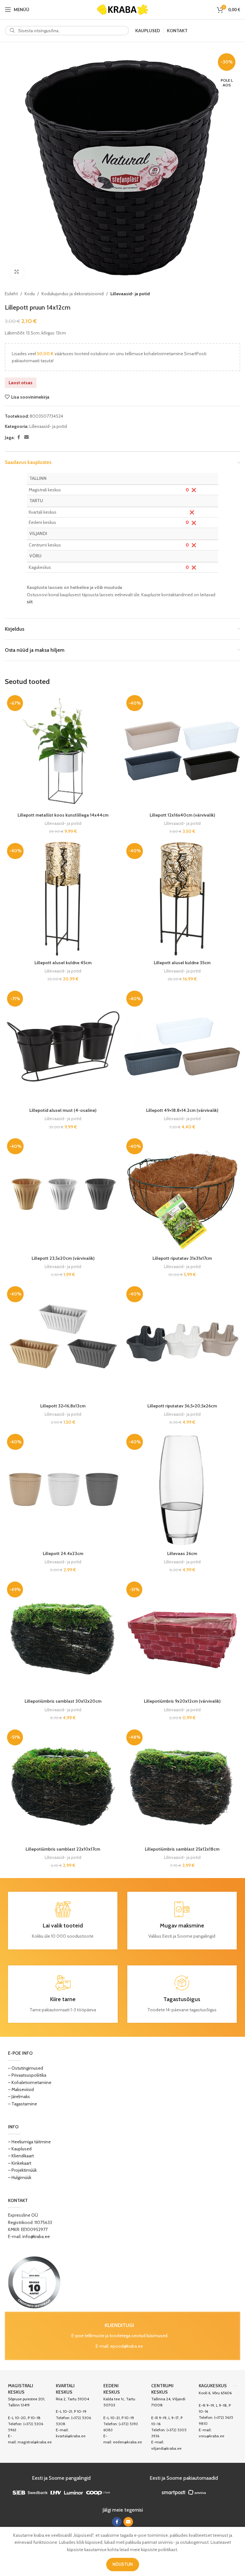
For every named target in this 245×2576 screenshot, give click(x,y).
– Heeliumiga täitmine (29, 2142)
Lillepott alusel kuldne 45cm (63, 963)
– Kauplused (20, 2149)
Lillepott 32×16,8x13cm (63, 1406)
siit (30, 602)
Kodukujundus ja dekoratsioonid (73, 294)
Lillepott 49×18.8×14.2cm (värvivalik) (182, 1110)
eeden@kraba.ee (127, 2442)
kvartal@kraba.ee (71, 2436)
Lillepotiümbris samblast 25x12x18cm (182, 1849)
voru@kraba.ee (212, 2436)
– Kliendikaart (21, 2156)
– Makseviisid (21, 2089)
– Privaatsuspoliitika (27, 2075)
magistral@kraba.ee (35, 2442)
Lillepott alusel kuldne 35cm (182, 963)
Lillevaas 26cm (182, 1553)
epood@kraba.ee (126, 2346)
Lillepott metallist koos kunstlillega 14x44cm (63, 815)
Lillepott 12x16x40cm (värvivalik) (182, 815)
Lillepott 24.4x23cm (63, 1553)
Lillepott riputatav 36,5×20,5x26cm (182, 1406)
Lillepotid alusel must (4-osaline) (63, 1110)
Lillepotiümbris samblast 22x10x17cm (63, 1849)
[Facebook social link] (19, 437)
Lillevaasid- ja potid (130, 294)
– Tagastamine (22, 2104)
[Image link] (34, 2282)
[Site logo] (122, 9)
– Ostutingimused (26, 2068)
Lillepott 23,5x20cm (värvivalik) (63, 1258)
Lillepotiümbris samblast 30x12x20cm (63, 1701)
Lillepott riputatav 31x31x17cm (182, 1258)
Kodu (30, 294)
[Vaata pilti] (17, 272)
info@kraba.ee (36, 2236)
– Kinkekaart (20, 2163)
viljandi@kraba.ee (166, 2448)
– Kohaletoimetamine (30, 2082)
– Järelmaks (19, 2096)
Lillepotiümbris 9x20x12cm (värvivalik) (182, 1701)
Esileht (11, 294)
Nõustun (123, 2564)
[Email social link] (26, 437)
